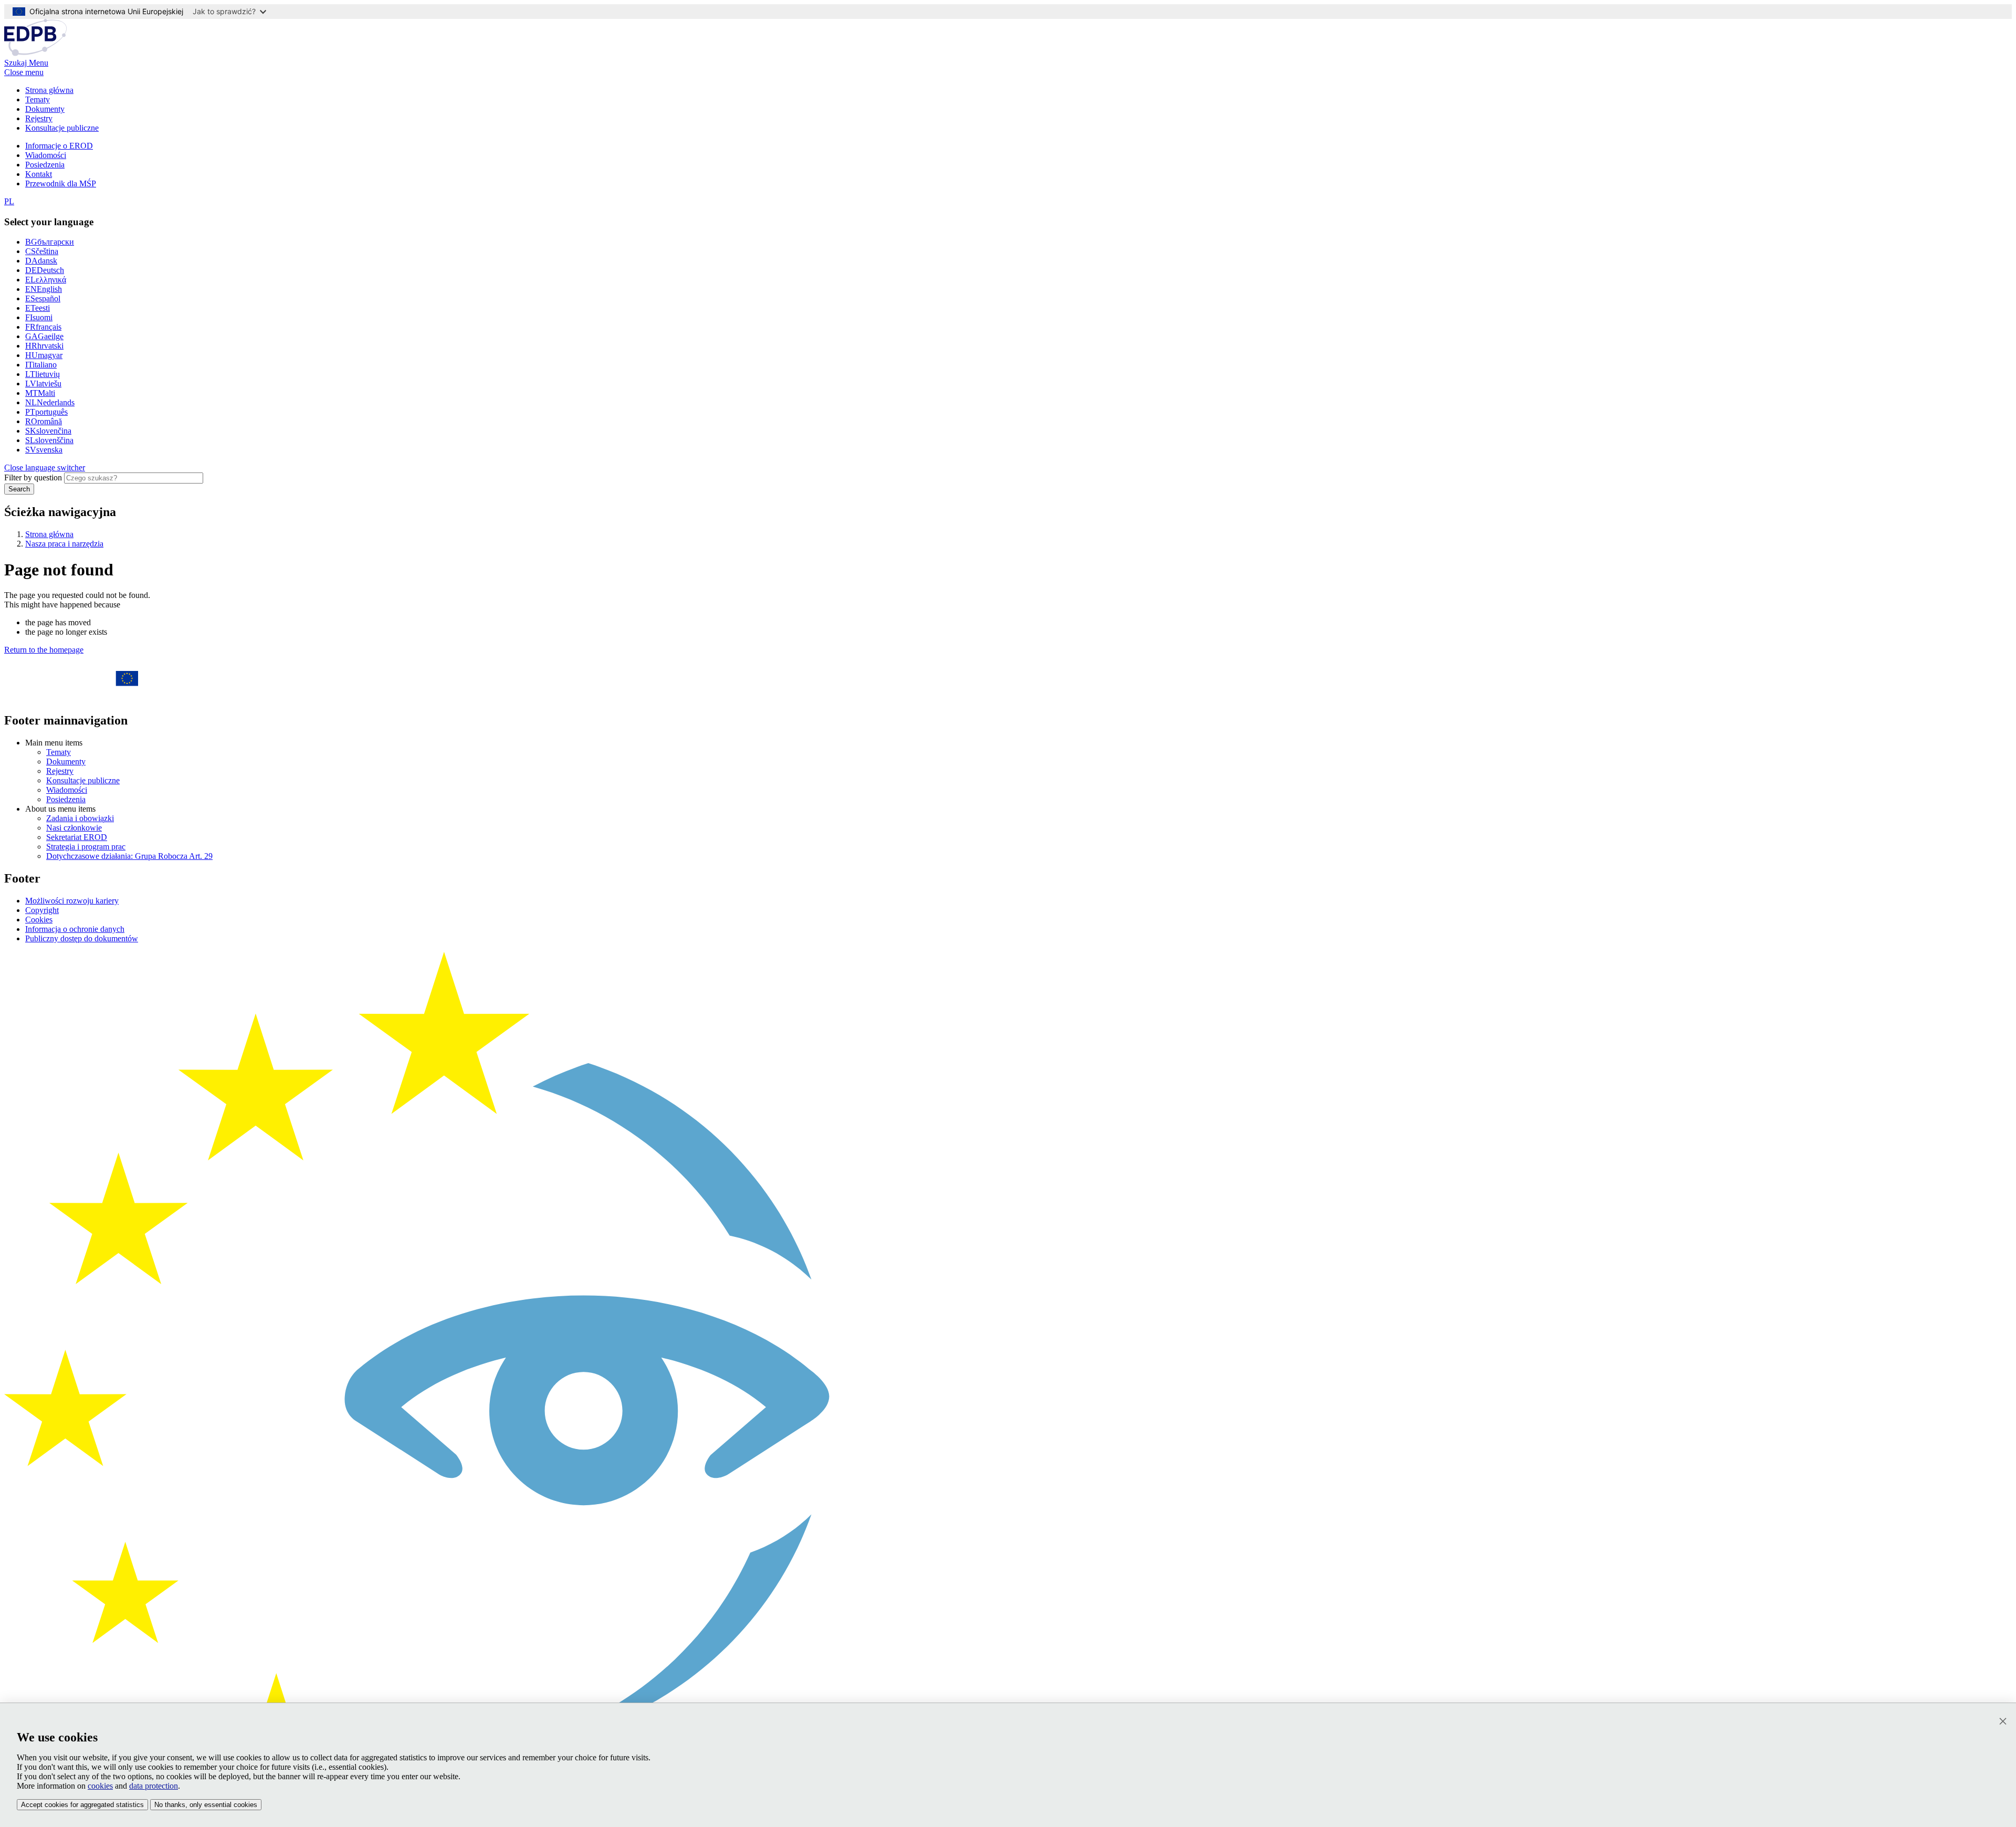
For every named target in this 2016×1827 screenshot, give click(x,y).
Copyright (42, 910)
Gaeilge (44, 336)
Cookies (39, 920)
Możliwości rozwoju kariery (72, 901)
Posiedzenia (45, 165)
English (44, 289)
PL (9, 201)
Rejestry (39, 118)
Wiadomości (46, 155)
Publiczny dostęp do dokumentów (82, 938)
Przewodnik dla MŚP (61, 183)
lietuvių (43, 374)
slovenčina (48, 431)
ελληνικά (46, 280)
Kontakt (39, 174)
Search (19, 489)
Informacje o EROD (59, 146)
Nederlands (50, 402)
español (43, 298)
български (50, 242)
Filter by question (33, 477)
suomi (39, 317)
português (46, 412)
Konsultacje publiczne (62, 128)
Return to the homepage (44, 650)
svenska (44, 450)
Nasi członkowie (74, 828)
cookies (100, 1786)
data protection (154, 1786)
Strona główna (49, 90)
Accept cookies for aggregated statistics (82, 1805)
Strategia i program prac (86, 847)
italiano (41, 365)
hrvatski (44, 346)
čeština (42, 251)
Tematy (38, 99)
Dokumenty (45, 109)
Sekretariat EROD (77, 837)
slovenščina (49, 440)
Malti (40, 393)
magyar (44, 355)
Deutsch (45, 270)
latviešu (43, 384)
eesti (38, 308)
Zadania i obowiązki (80, 818)
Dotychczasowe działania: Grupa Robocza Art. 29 (129, 856)
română (44, 421)
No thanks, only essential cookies (206, 1805)
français (43, 327)
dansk (41, 261)
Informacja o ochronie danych (75, 929)
